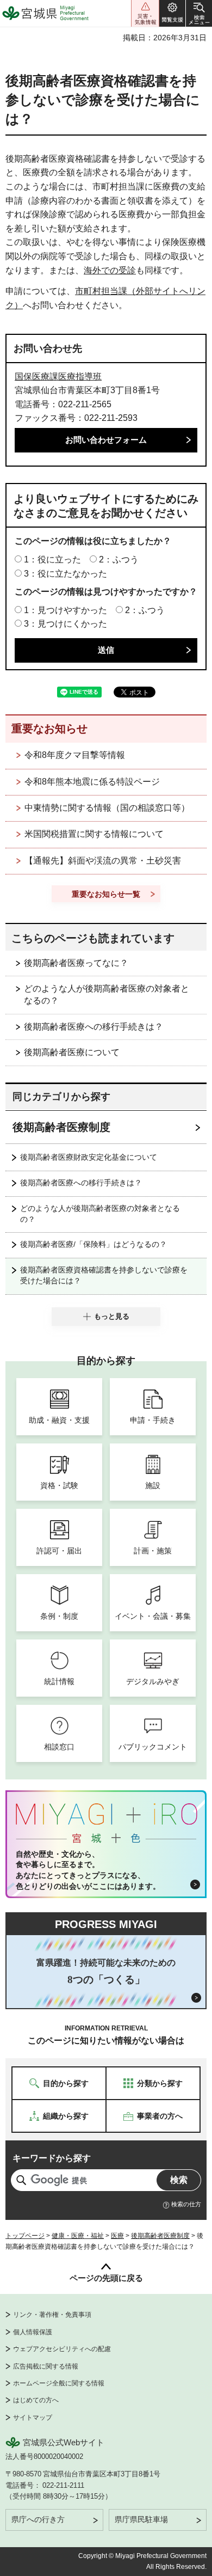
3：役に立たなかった (66, 574)
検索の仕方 (186, 2204)
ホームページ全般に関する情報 (59, 2383)
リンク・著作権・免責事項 (52, 2315)
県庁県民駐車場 (141, 2519)
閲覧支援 (172, 13)
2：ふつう (119, 559)
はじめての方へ (36, 2400)
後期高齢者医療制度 (61, 1127)
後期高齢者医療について (72, 1052)
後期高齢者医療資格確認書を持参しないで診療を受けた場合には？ (104, 1275)
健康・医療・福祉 (78, 2236)
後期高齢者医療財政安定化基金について (89, 1157)
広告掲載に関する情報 (46, 2366)
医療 (117, 2236)
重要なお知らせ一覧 (106, 894)
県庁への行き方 (38, 2519)
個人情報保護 (33, 2332)
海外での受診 (110, 270)
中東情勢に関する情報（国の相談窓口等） (107, 808)
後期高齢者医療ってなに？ (76, 963)
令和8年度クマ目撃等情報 (75, 755)
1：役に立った (52, 559)
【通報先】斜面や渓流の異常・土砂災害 (103, 861)
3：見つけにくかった (66, 624)
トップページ (25, 2236)
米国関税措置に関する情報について (94, 834)
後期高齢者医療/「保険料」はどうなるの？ (93, 1244)
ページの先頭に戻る (106, 2278)
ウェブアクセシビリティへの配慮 (62, 2349)
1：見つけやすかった (66, 610)
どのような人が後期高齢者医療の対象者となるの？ (107, 995)
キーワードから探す (52, 2158)
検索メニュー (199, 13)
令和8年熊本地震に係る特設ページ (92, 782)
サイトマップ (33, 2418)
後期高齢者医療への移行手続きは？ (93, 1027)
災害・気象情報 (145, 13)
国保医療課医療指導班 (58, 377)
